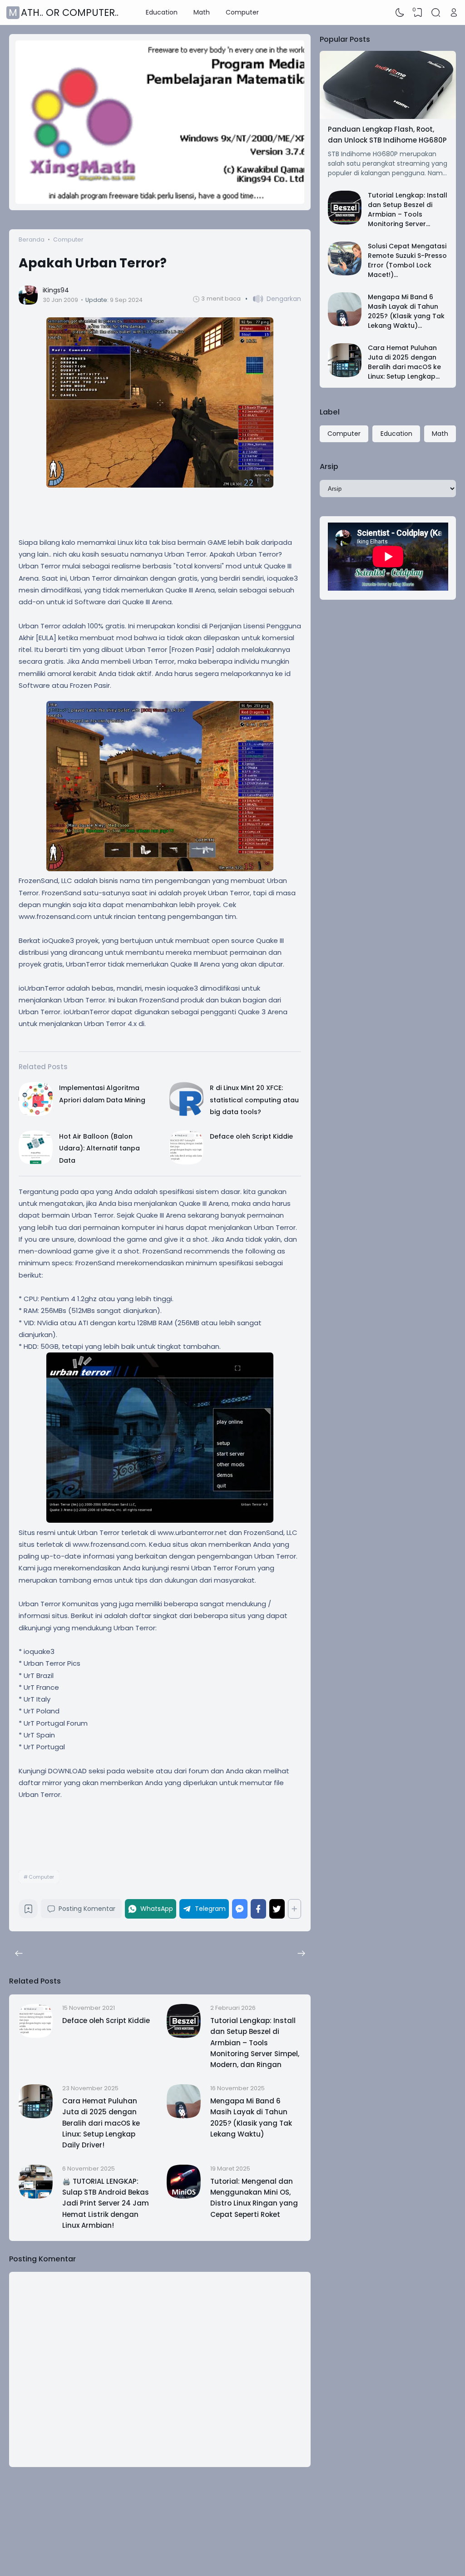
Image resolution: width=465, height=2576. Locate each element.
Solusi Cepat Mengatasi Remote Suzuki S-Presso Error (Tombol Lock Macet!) (407, 260)
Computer (242, 12)
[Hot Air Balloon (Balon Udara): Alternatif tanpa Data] (36, 1162)
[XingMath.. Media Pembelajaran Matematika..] (160, 202)
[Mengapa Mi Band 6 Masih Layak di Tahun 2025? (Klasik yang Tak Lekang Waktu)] (184, 2116)
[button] (273, 299)
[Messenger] (240, 1909)
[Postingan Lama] (19, 1954)
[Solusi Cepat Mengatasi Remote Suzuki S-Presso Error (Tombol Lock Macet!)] (345, 273)
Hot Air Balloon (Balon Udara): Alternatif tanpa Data (99, 1148)
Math (202, 12)
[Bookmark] (28, 1911)
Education (162, 12)
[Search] (436, 13)
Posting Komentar (87, 1909)
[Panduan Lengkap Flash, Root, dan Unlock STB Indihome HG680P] (388, 117)
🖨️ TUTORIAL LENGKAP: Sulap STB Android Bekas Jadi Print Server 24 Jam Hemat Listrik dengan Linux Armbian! (106, 2203)
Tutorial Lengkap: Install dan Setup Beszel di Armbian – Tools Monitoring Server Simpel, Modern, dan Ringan (255, 2043)
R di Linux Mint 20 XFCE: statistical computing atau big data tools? (254, 1100)
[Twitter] (277, 1909)
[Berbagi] (294, 1909)
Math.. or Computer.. (64, 12)
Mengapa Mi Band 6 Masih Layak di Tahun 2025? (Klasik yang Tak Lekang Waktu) (406, 311)
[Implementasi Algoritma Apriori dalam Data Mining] (36, 1114)
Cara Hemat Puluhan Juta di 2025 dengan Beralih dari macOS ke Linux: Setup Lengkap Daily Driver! (101, 2123)
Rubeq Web (398, 2557)
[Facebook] (258, 1909)
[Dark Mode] (400, 13)
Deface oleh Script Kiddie (251, 1136)
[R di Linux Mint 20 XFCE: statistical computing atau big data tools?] (186, 1114)
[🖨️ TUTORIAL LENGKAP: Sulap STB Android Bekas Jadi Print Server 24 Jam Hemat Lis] (36, 2196)
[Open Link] (454, 13)
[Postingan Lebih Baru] (301, 1954)
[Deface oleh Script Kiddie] (186, 1162)
